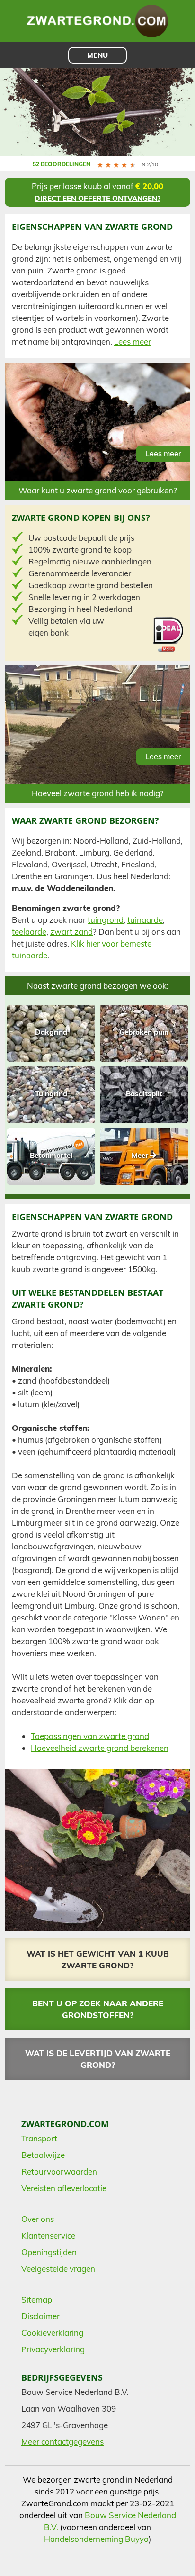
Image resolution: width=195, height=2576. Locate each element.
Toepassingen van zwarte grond (90, 1736)
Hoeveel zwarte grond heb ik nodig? (98, 793)
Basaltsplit (144, 1094)
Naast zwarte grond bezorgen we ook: (98, 986)
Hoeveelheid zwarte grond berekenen (100, 1748)
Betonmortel (51, 1155)
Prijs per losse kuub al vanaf (97, 192)
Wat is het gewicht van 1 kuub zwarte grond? (98, 1959)
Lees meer (133, 341)
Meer (141, 1155)
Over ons (38, 2219)
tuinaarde (145, 920)
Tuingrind (51, 1094)
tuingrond (106, 920)
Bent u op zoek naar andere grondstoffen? (98, 2009)
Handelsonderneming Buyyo (96, 2539)
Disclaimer (40, 2316)
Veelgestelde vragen (58, 2269)
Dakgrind (51, 1032)
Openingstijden (49, 2252)
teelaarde (29, 932)
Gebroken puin (144, 1032)
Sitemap (37, 2299)
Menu (97, 55)
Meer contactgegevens (62, 2442)
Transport (39, 2138)
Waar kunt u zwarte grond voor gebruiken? (98, 490)
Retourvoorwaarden (59, 2171)
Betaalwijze (43, 2155)
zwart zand (71, 932)
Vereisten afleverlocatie (64, 2188)
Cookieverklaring (52, 2333)
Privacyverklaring (53, 2349)
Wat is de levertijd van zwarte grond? (98, 2059)
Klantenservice (48, 2235)
